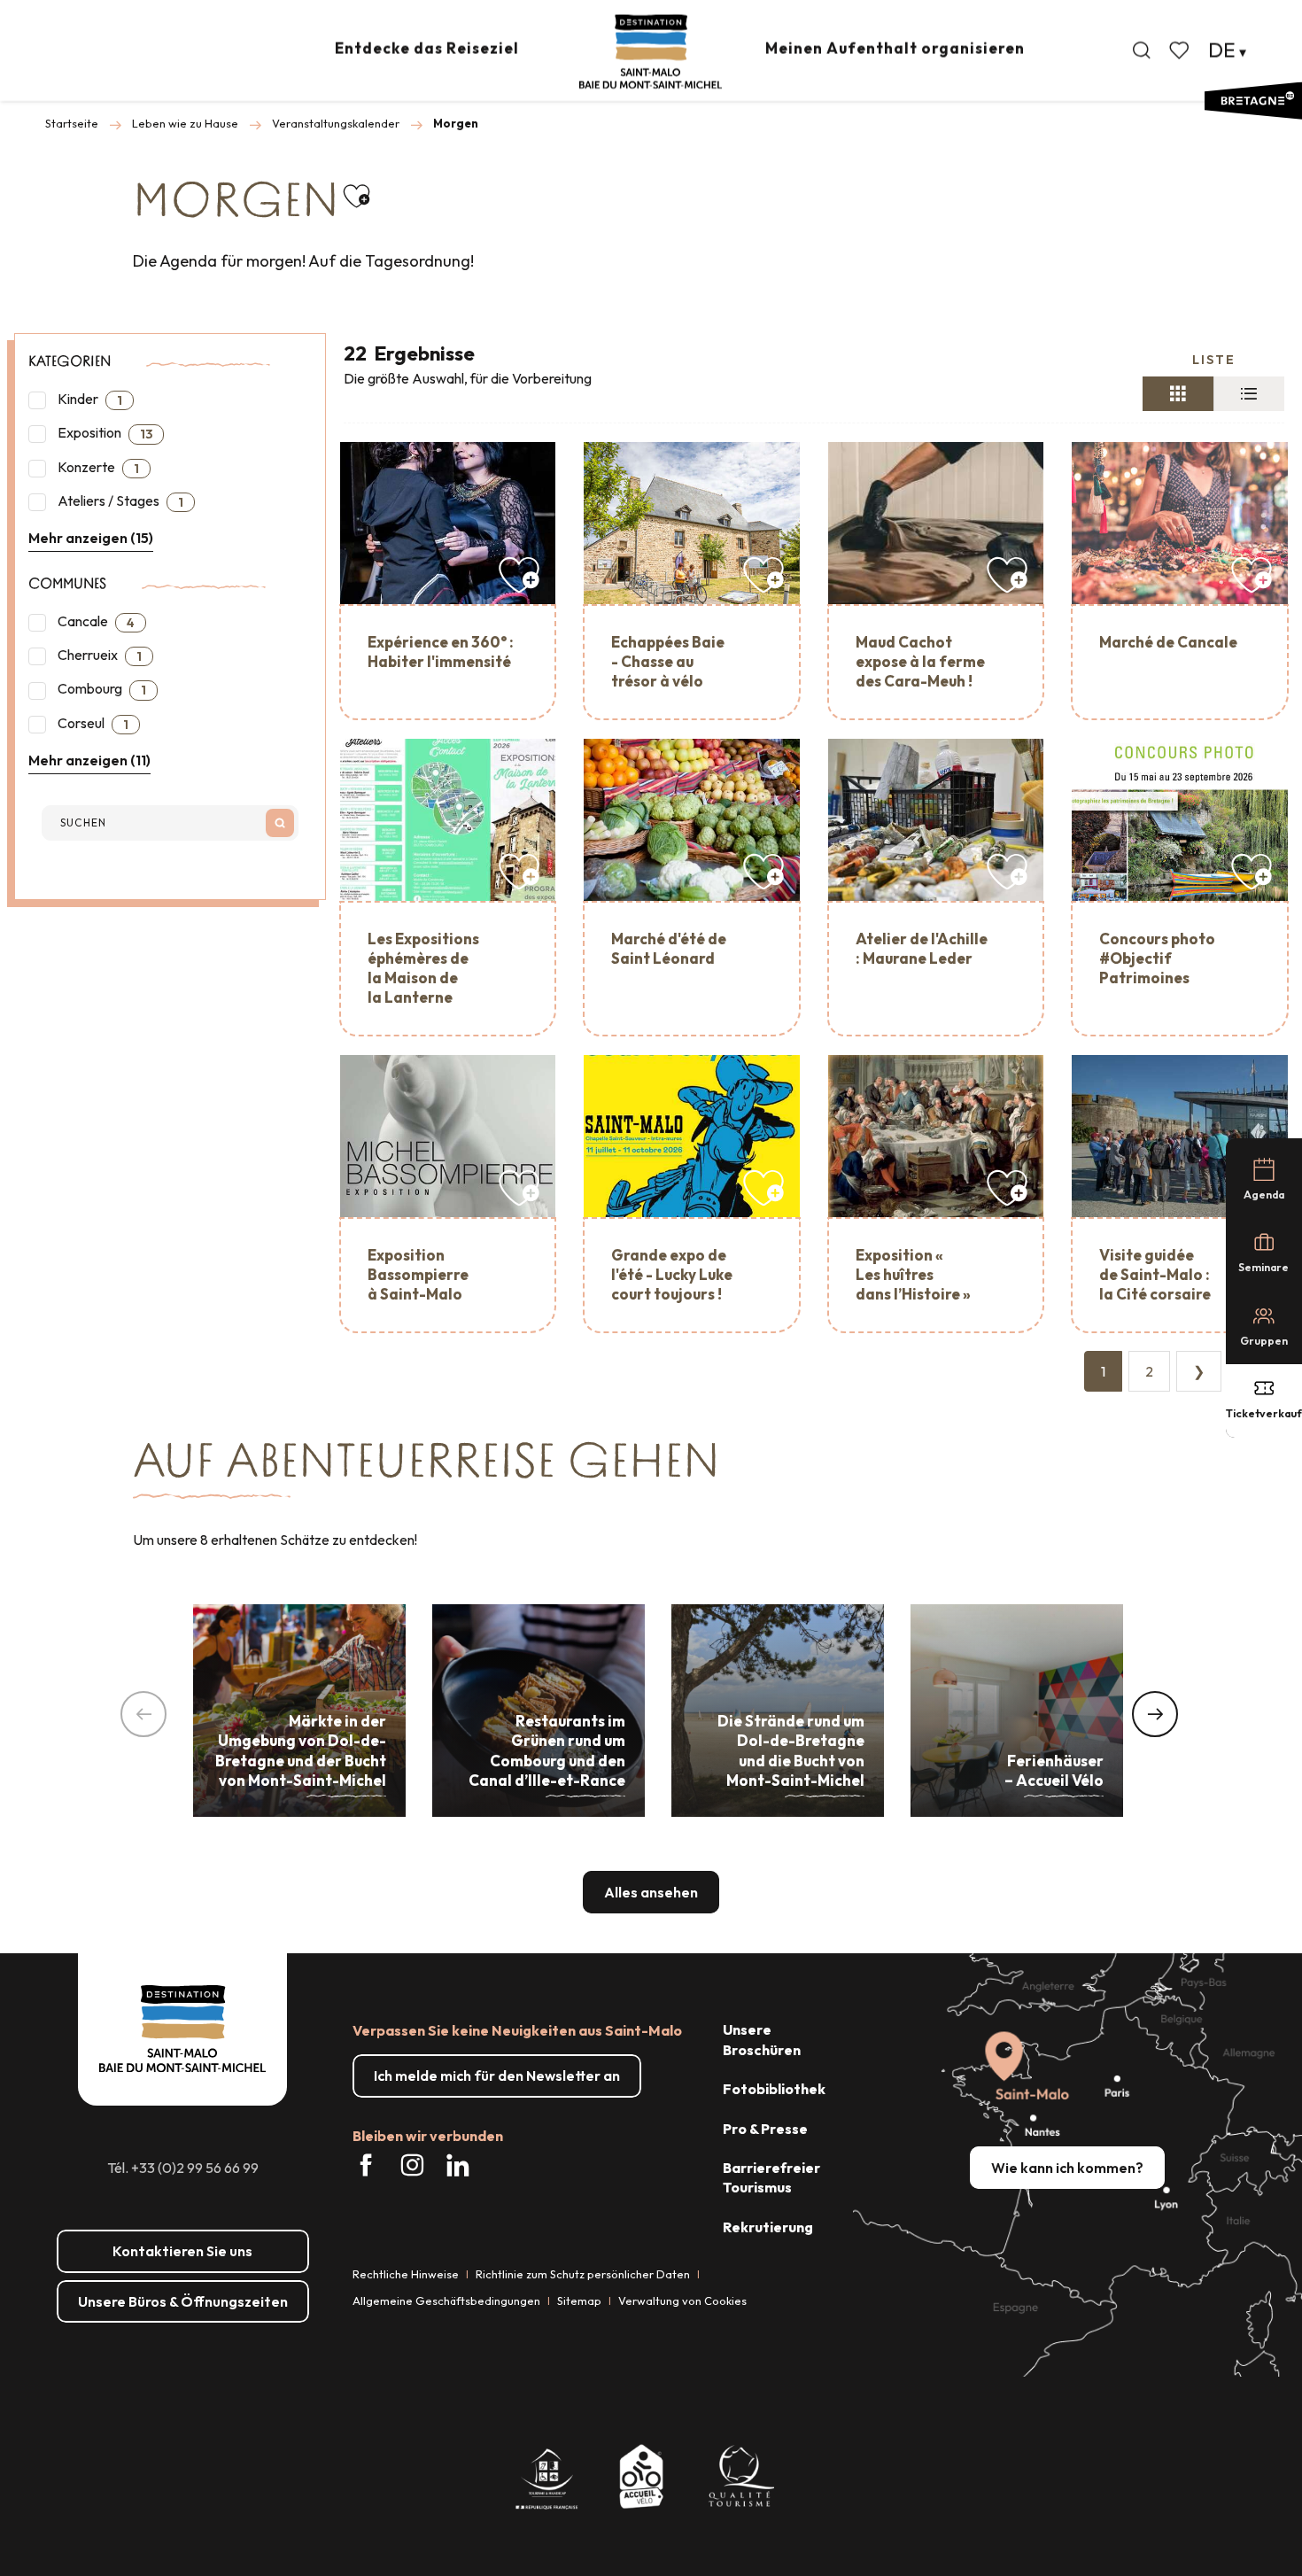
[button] (1142, 50)
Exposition (104, 433)
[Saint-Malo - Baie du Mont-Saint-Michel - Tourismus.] (651, 52)
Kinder (89, 399)
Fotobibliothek (774, 2089)
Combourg (101, 689)
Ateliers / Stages (119, 501)
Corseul (92, 723)
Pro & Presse (765, 2129)
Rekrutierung (768, 2227)
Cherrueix (98, 655)
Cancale (95, 621)
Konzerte (97, 467)
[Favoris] (1181, 50)
